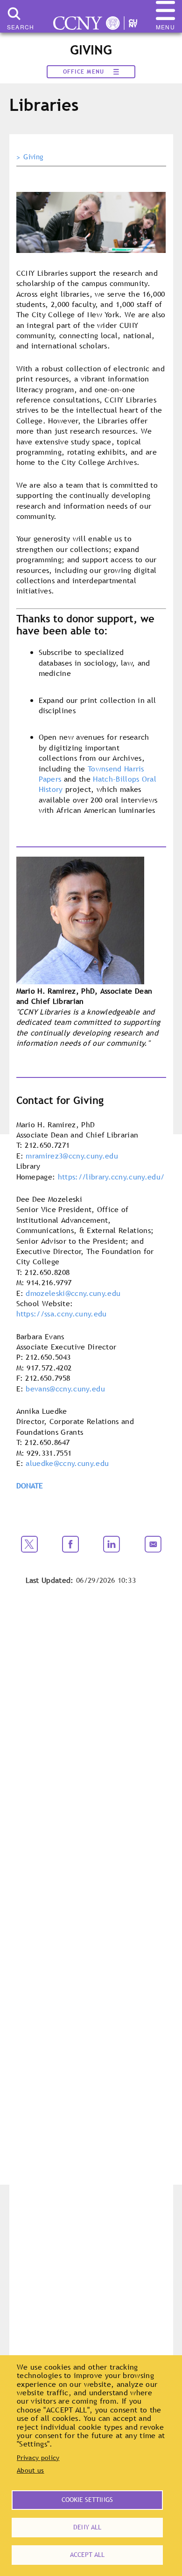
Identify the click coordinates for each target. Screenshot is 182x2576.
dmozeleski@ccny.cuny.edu (73, 1293)
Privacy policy (38, 2458)
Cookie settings (87, 2500)
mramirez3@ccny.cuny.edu (72, 1156)
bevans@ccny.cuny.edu (65, 1389)
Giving (33, 157)
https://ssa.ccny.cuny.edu (62, 1314)
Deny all (87, 2527)
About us (31, 2470)
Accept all (87, 2555)
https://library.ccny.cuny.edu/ (111, 1177)
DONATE (30, 1486)
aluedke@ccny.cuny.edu (67, 1463)
